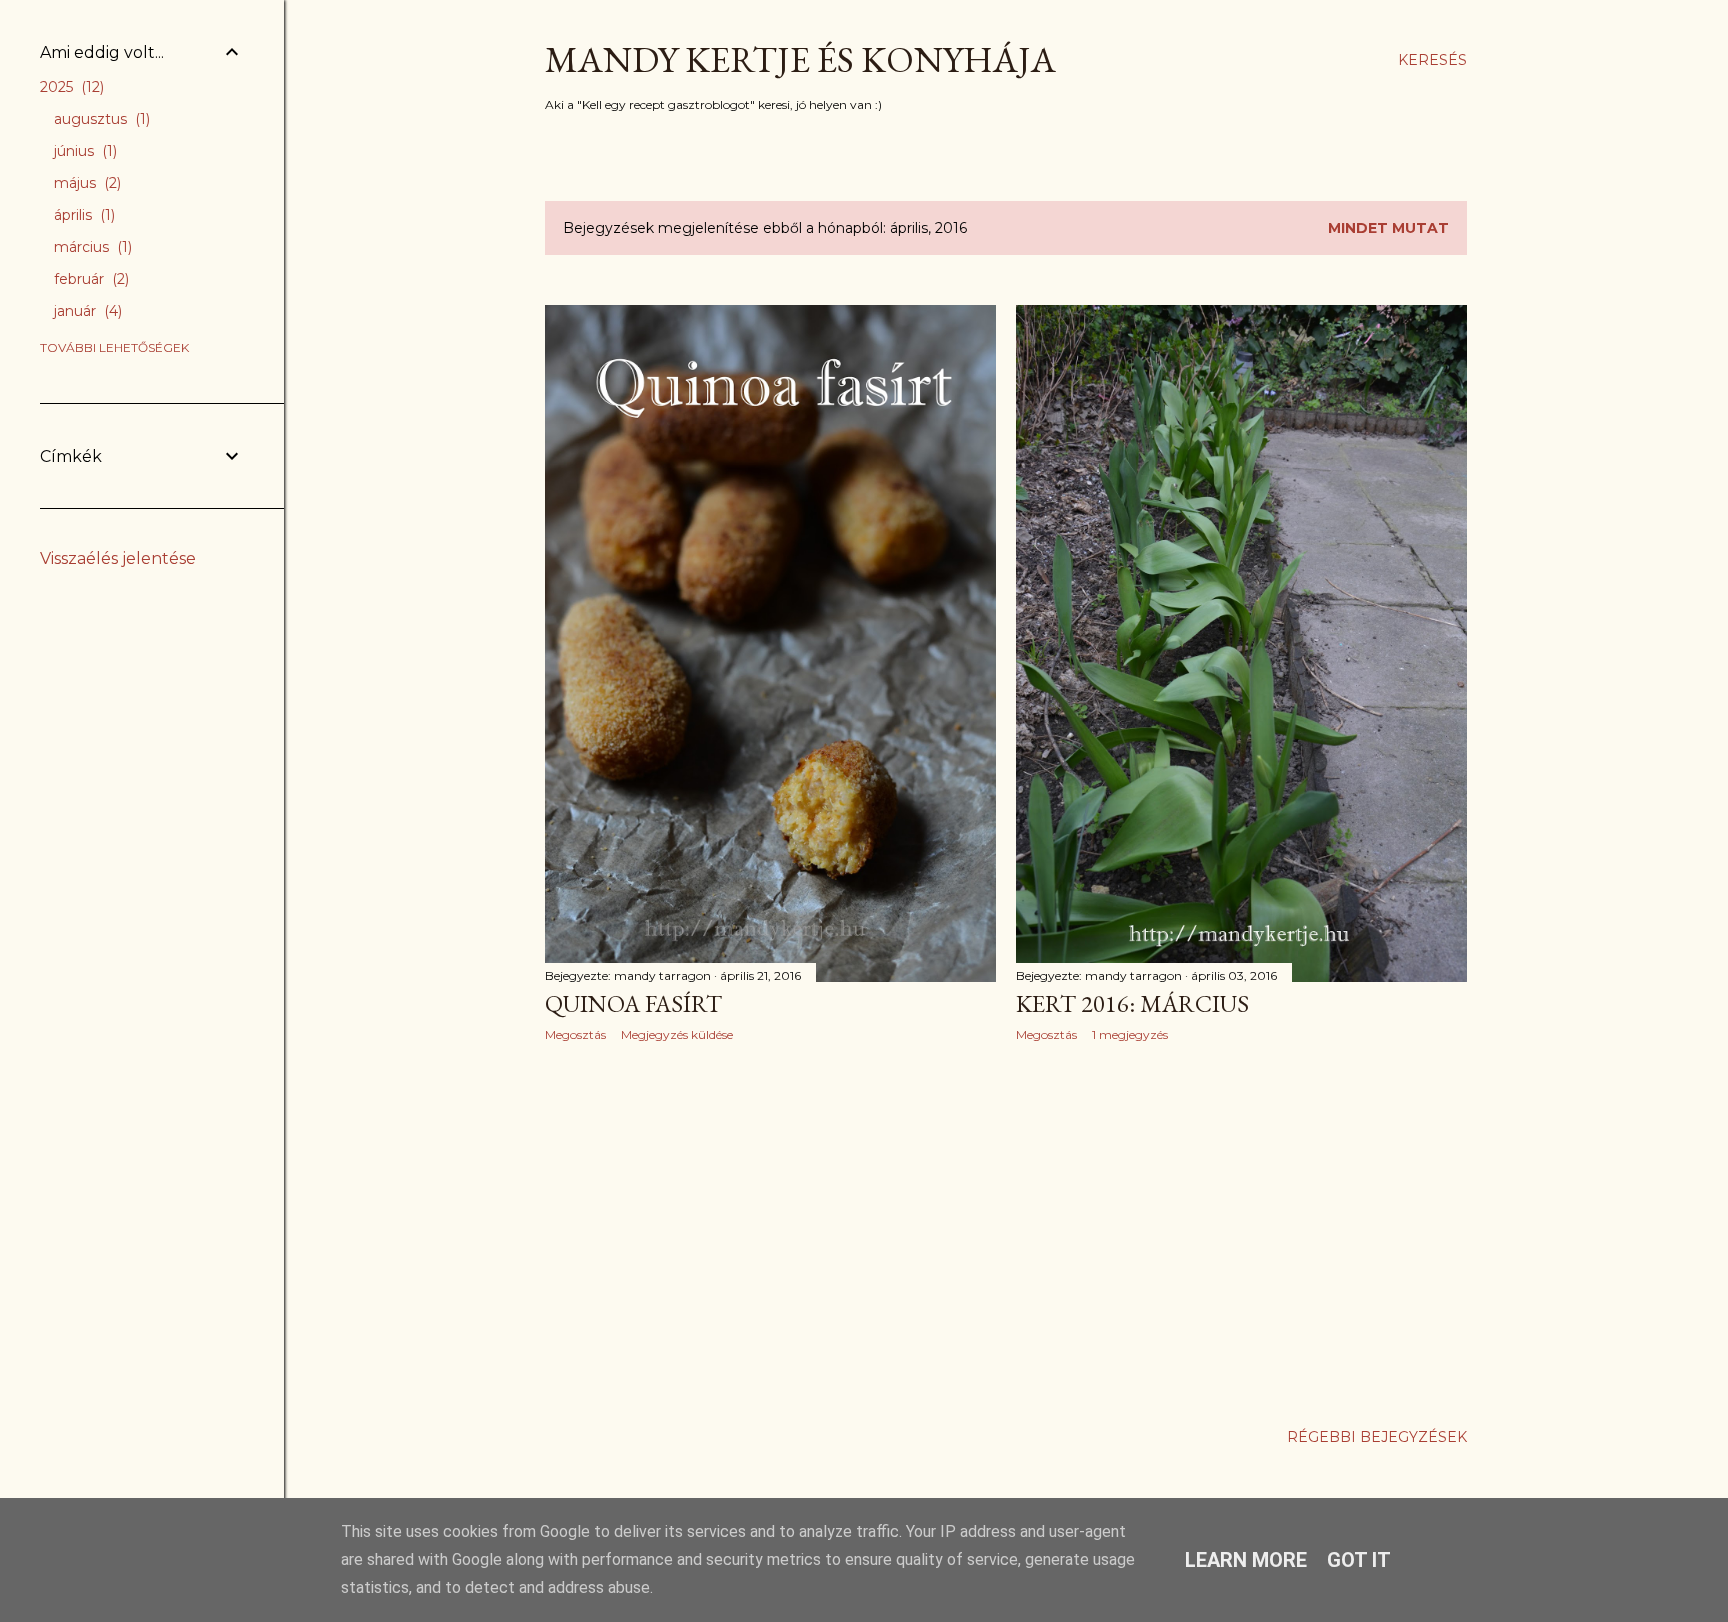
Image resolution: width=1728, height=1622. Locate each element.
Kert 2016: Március (1132, 1003)
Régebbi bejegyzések (1377, 1437)
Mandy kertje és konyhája (800, 59)
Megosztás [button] (575, 1034)
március (91, 247)
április (82, 215)
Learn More (1246, 1560)
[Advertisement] (770, 1232)
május (85, 183)
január (86, 311)
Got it (1359, 1560)
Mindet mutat (1388, 228)
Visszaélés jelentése (118, 558)
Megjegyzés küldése (677, 1034)
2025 (70, 87)
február (89, 279)
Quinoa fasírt (633, 1003)
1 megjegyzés (1130, 1034)
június (83, 151)
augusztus (100, 119)
